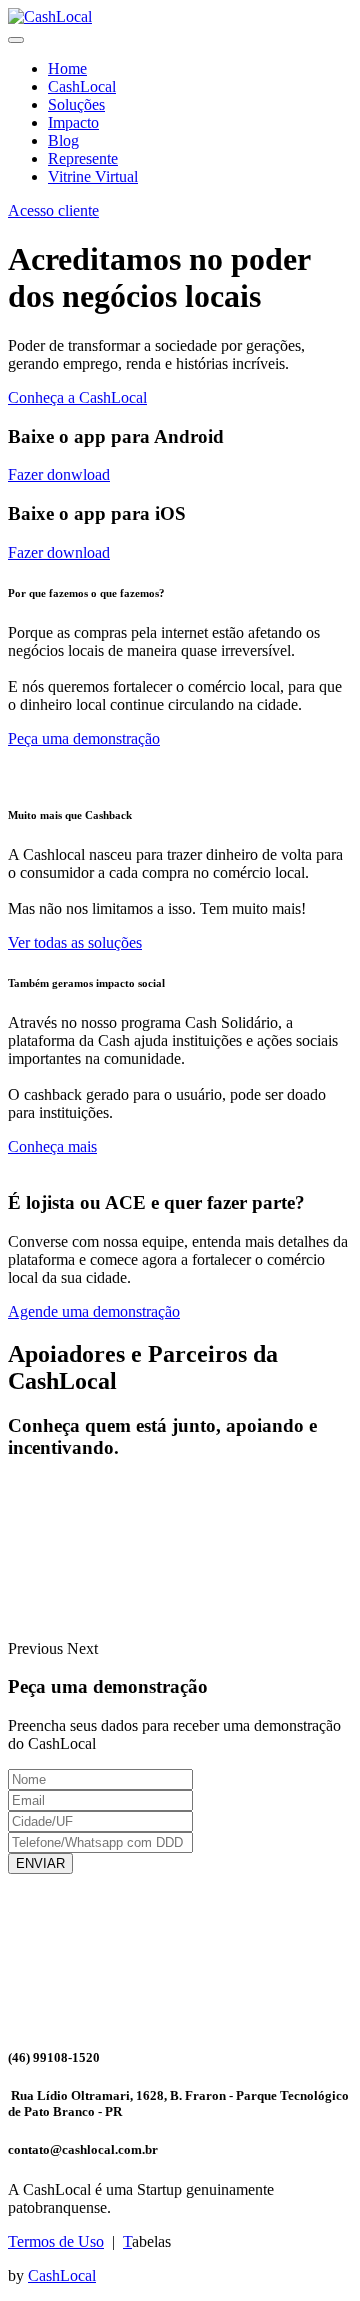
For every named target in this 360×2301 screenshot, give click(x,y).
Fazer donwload (59, 474)
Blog (63, 140)
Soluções (76, 104)
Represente (83, 158)
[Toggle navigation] (16, 40)
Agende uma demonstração (94, 1311)
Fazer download (59, 552)
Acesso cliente (53, 210)
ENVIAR (40, 1863)
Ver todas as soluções (75, 942)
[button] (37, 1648)
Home (67, 68)
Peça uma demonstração (84, 738)
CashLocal (82, 86)
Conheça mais (52, 1146)
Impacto (73, 122)
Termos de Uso (56, 2241)
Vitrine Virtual (93, 176)
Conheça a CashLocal (77, 397)
